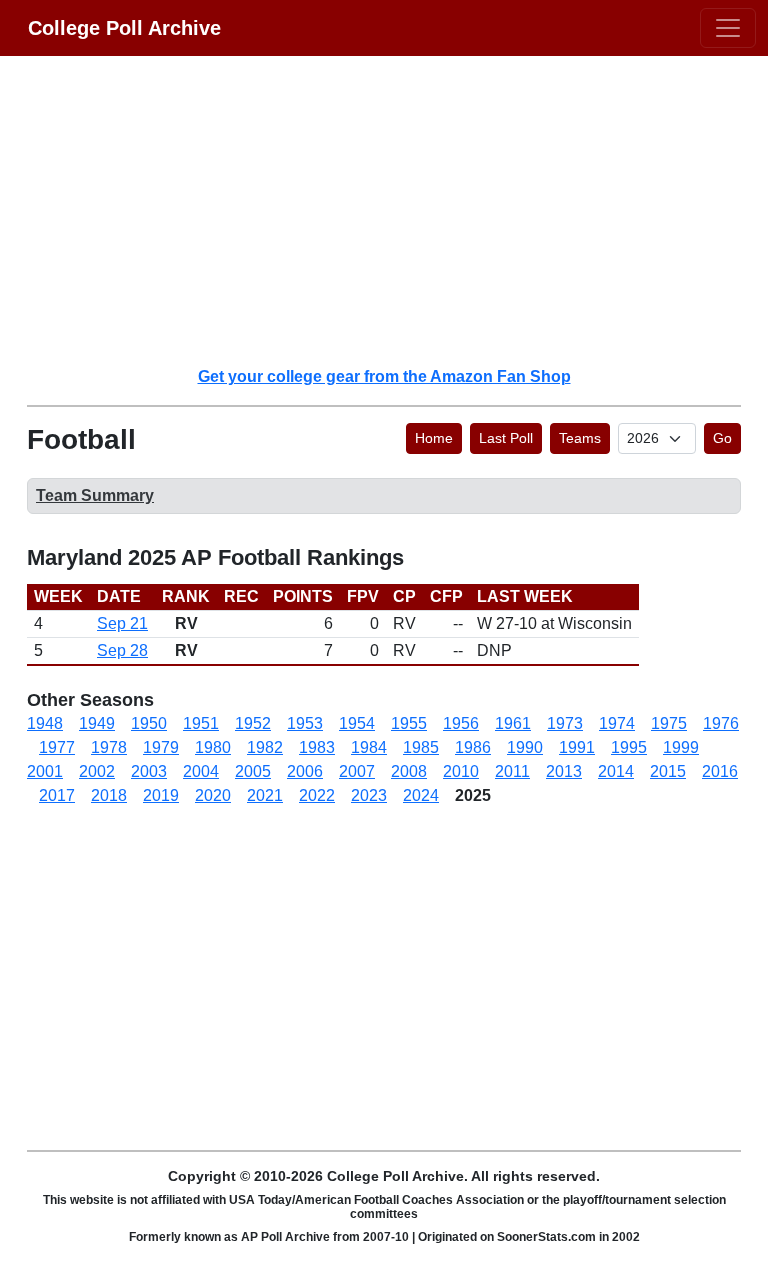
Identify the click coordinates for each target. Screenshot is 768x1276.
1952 (253, 723)
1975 (669, 723)
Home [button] (434, 438)
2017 (57, 795)
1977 (57, 747)
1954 (357, 723)
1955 (409, 723)
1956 (461, 723)
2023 (369, 795)
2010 (461, 771)
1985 (421, 747)
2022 (317, 795)
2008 (409, 771)
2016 (720, 771)
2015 (668, 771)
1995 (629, 747)
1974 (617, 723)
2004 (201, 771)
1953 (305, 723)
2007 (357, 771)
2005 (253, 771)
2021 (265, 795)
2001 (45, 771)
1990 (525, 747)
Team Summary (95, 495)
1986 (473, 747)
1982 (265, 747)
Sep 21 (122, 623)
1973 (565, 723)
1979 (161, 747)
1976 (721, 723)
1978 (109, 747)
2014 (616, 771)
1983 (317, 747)
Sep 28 (122, 650)
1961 (513, 723)
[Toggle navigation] (728, 28)
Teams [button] (580, 438)
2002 (97, 771)
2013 (564, 771)
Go (722, 438)
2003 (149, 771)
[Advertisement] (396, 210)
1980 (213, 747)
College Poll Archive (124, 28)
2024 (421, 795)
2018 (109, 795)
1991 (577, 747)
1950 (149, 723)
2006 (305, 771)
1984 (369, 747)
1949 (97, 723)
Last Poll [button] (506, 438)
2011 (512, 771)
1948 (45, 723)
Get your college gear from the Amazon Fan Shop (384, 376)
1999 (681, 747)
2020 (213, 795)
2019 (161, 795)
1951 (201, 723)
